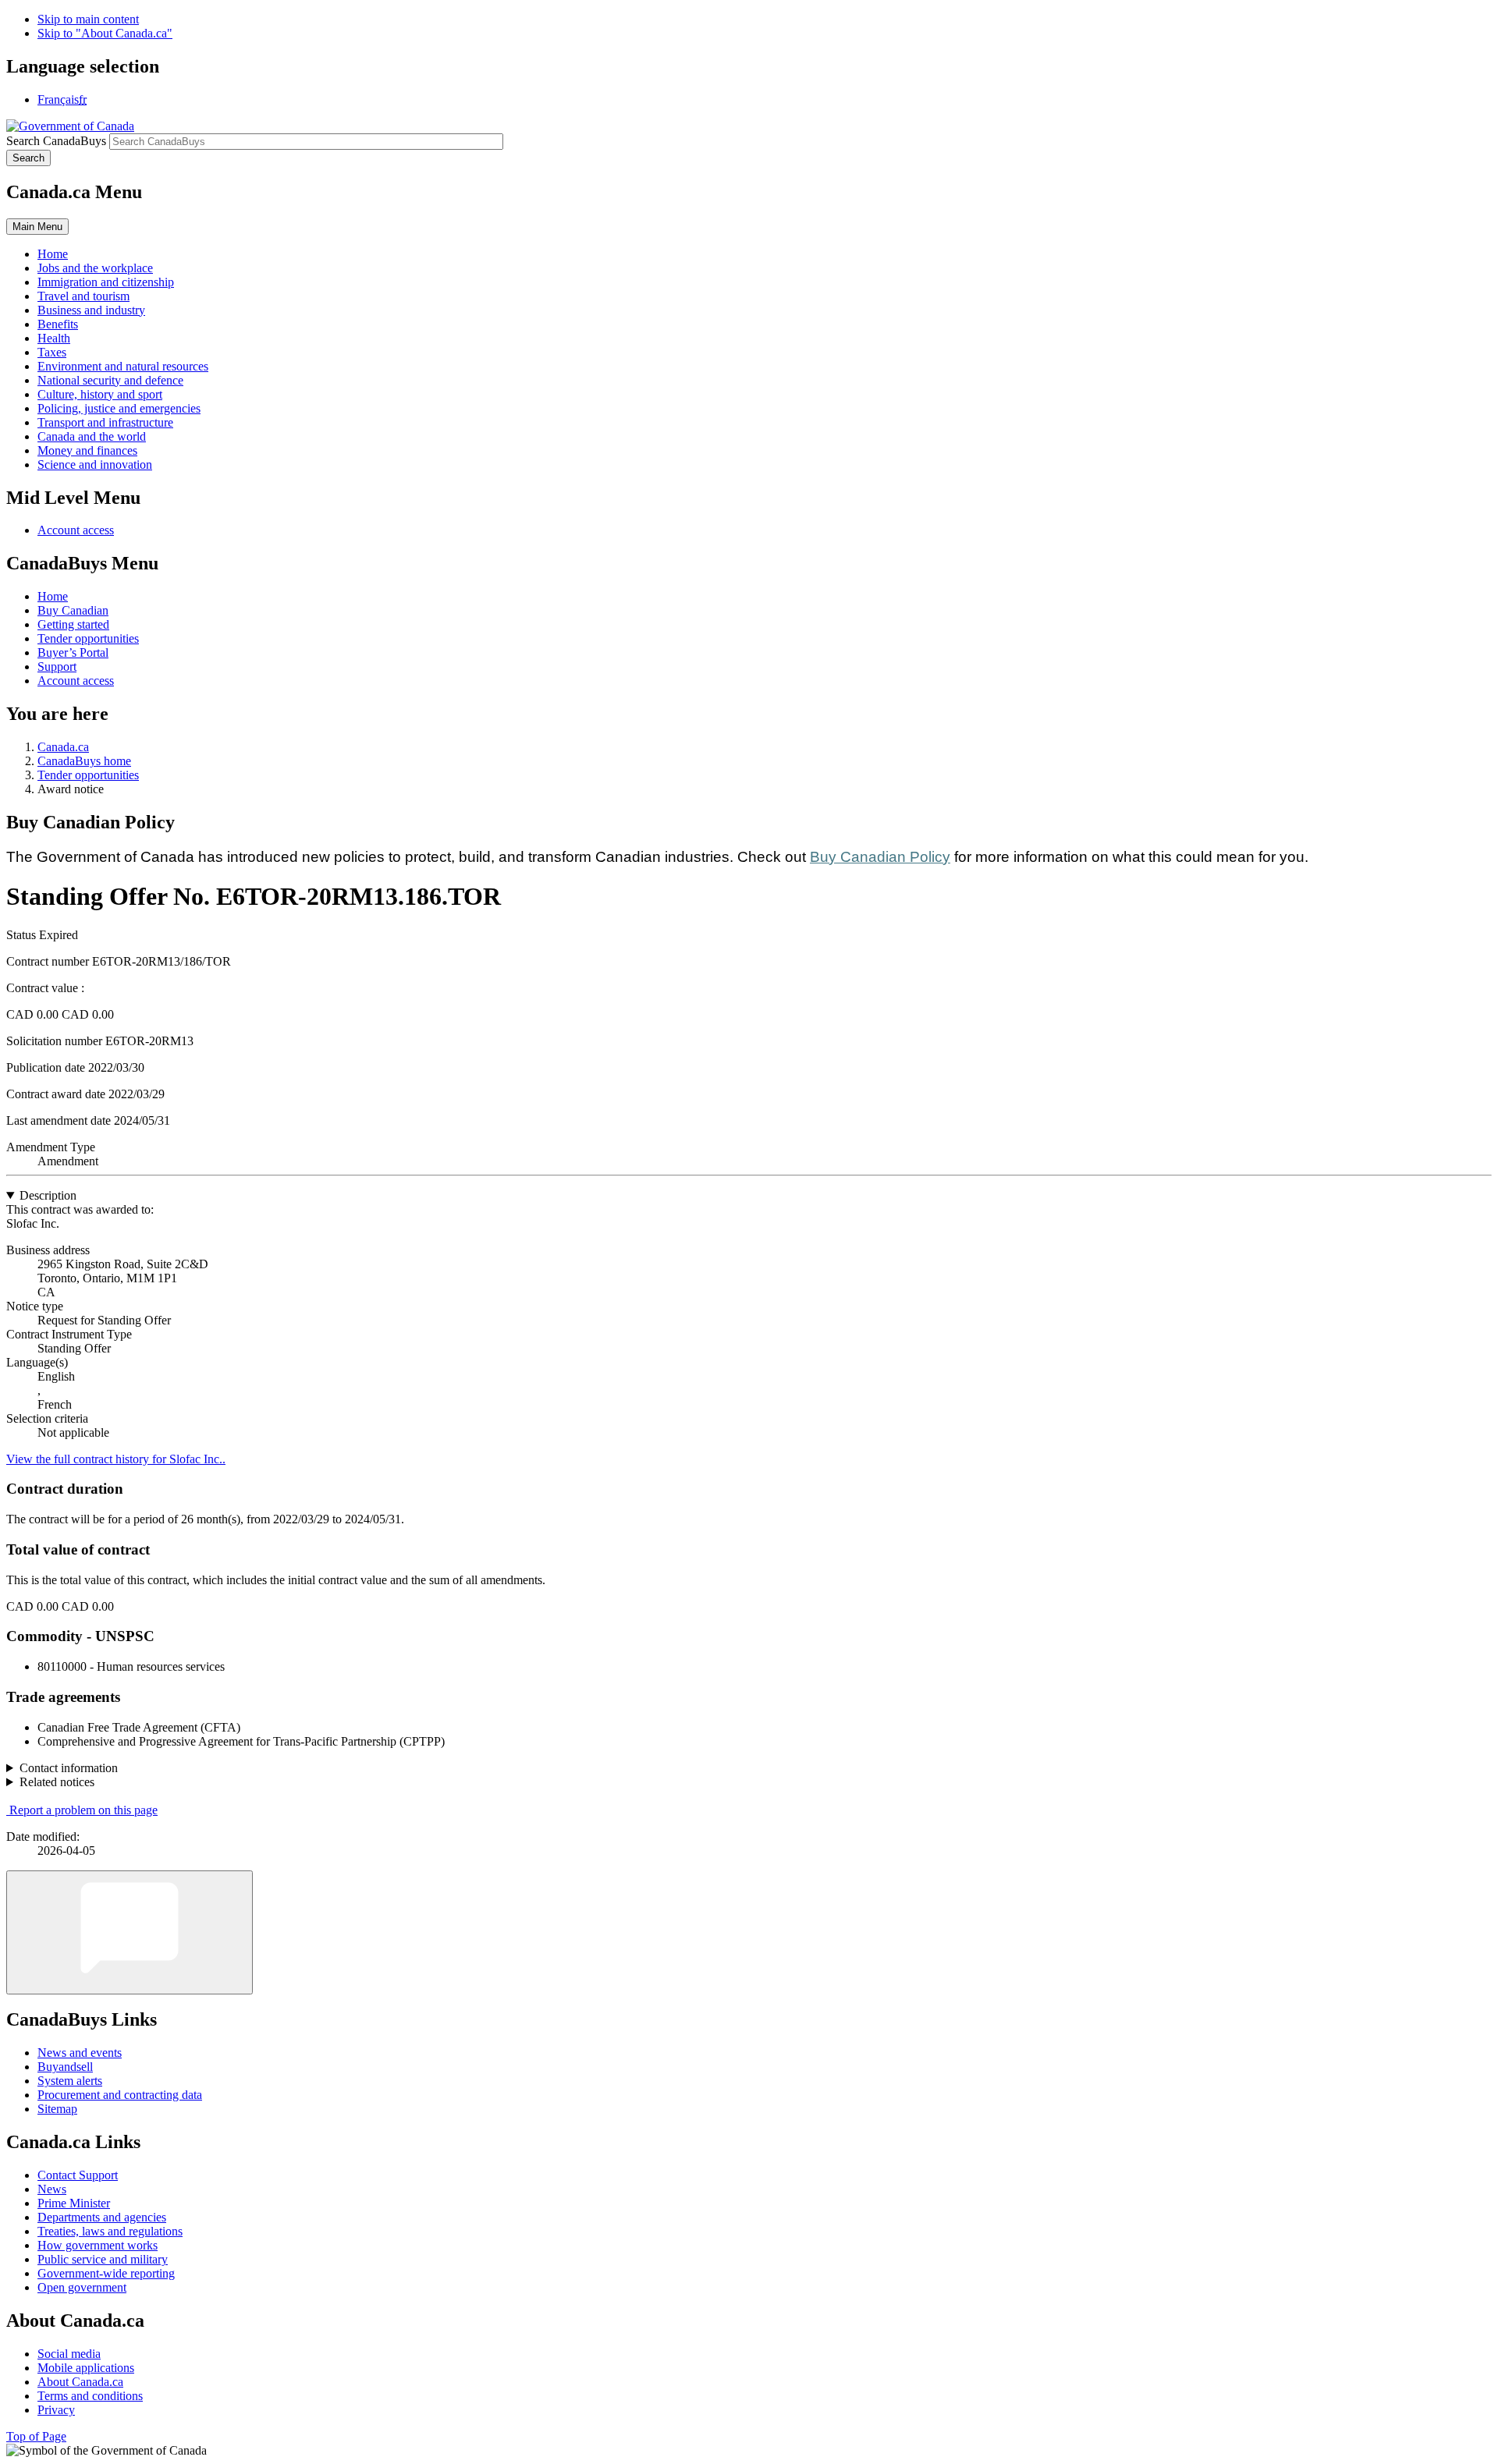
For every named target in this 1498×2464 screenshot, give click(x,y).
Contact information (69, 1768)
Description (48, 1195)
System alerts (70, 2081)
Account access (76, 530)
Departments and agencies (102, 2217)
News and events (80, 2053)
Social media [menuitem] (69, 2354)
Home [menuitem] (53, 254)
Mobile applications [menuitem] (86, 2368)
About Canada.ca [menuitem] (80, 2382)
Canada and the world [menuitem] (92, 436)
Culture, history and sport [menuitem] (100, 394)
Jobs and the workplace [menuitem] (95, 268)
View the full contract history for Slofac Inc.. (116, 1459)
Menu (37, 227)
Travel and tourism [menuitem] (83, 296)
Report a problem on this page (83, 1810)
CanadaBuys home (84, 761)
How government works (98, 2245)
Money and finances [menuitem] (87, 450)
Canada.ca (63, 747)
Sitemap (57, 2109)
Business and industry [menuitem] (91, 310)
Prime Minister (74, 2203)
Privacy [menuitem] (56, 2410)
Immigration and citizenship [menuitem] (106, 282)
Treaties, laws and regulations (110, 2231)
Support (57, 667)
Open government (82, 2287)
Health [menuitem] (54, 338)
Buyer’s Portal (73, 652)
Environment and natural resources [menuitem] (123, 366)
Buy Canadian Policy (880, 857)
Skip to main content (88, 19)
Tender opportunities (88, 638)
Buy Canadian (73, 610)
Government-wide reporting (106, 2273)
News (52, 2189)
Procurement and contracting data (120, 2095)
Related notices (57, 1782)
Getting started (73, 624)
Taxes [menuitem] (52, 352)
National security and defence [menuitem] (110, 380)
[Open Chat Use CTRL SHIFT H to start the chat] (130, 1932)
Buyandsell (65, 2067)
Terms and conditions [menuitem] (90, 2396)
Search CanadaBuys (56, 141)
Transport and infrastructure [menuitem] (105, 422)
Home (53, 596)
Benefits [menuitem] (58, 324)
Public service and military (103, 2259)
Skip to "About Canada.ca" (105, 33)
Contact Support (78, 2175)
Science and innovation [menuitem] (95, 464)
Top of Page (36, 2436)
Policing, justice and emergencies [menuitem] (119, 408)
